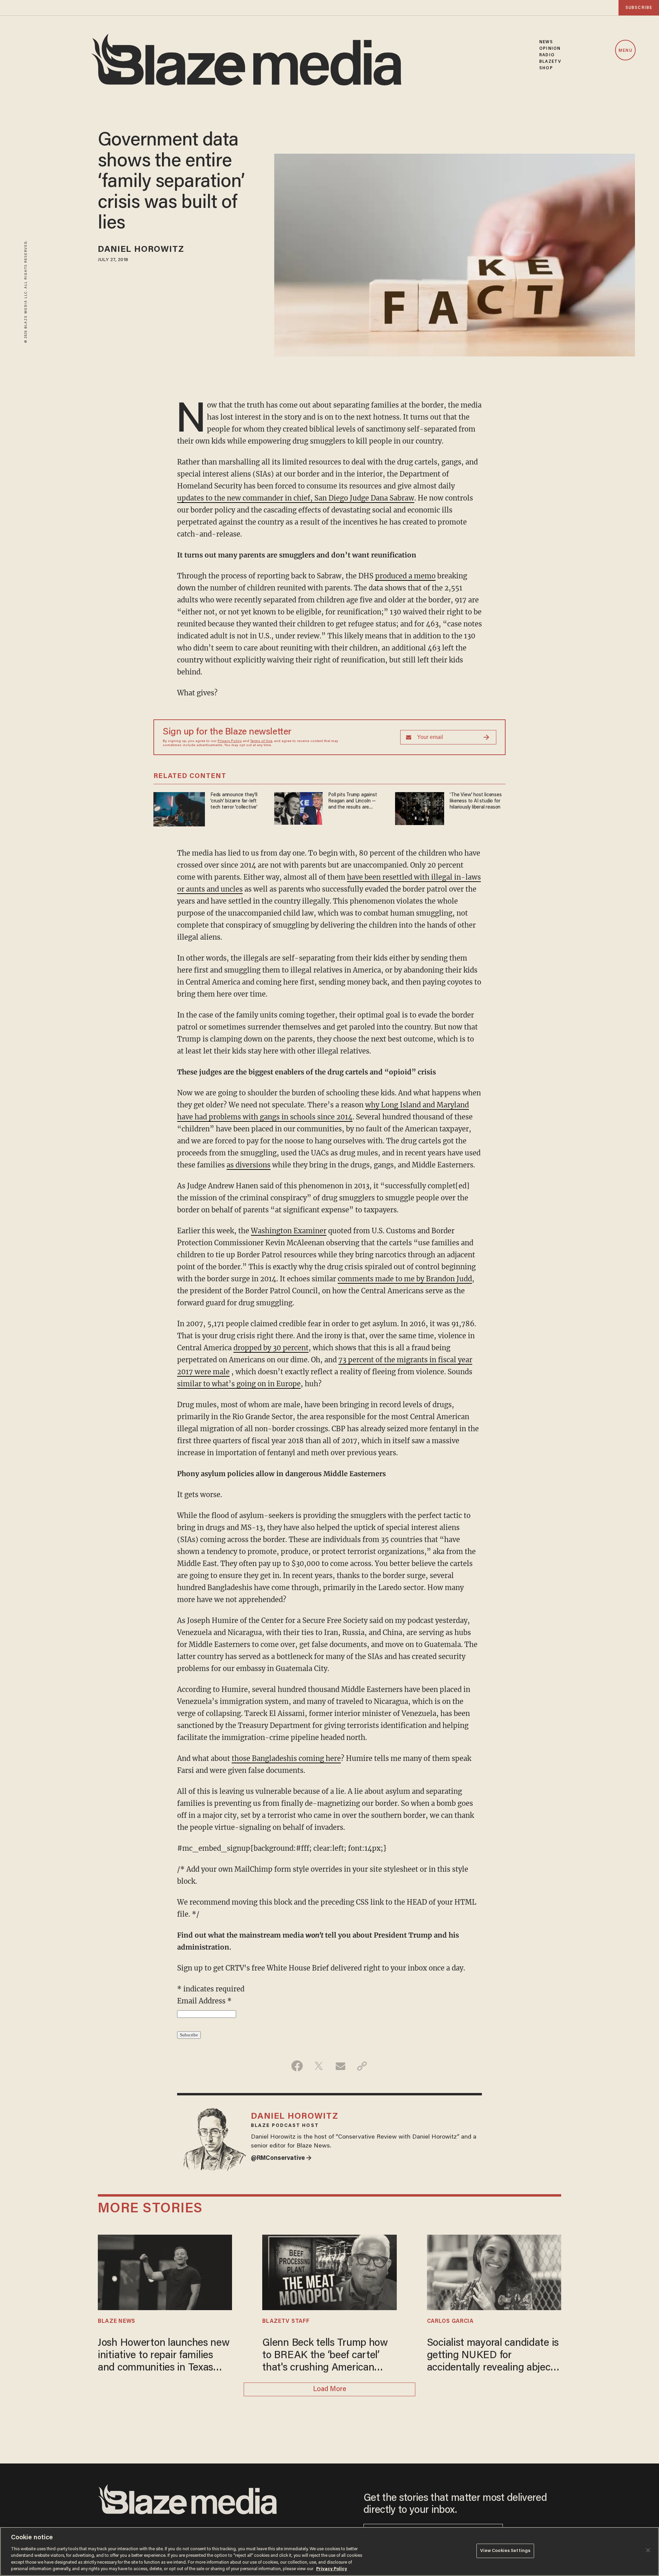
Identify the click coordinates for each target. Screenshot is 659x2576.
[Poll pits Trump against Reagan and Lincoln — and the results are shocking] (298, 807)
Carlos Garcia (450, 2321)
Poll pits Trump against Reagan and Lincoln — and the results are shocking (352, 802)
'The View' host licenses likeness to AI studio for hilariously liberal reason (476, 801)
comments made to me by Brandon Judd (405, 1279)
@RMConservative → (281, 2159)
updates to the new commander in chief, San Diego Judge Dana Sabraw (296, 498)
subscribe (639, 8)
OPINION (550, 49)
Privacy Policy (230, 741)
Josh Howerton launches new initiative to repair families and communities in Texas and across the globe (164, 2356)
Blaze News (117, 2321)
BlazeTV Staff (286, 2321)
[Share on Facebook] (297, 2066)
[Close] (648, 2550)
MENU (625, 51)
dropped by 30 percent (271, 1348)
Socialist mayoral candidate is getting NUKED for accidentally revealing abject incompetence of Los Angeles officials (493, 2356)
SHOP (546, 68)
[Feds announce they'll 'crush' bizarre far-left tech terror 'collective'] (179, 808)
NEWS (546, 42)
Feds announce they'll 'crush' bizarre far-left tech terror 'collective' (234, 801)
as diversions (248, 1165)
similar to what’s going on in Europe (239, 1384)
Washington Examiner (289, 1231)
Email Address (204, 2001)
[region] (329, 2551)
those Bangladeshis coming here (286, 1758)
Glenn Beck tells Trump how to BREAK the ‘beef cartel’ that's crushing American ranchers (325, 2356)
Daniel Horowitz (141, 250)
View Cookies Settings (505, 2551)
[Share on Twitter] (319, 2066)
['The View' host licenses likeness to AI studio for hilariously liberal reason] (420, 808)
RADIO (547, 55)
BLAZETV (550, 62)
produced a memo (405, 576)
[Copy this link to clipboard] (362, 2066)
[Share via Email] (340, 2066)
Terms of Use (261, 741)
